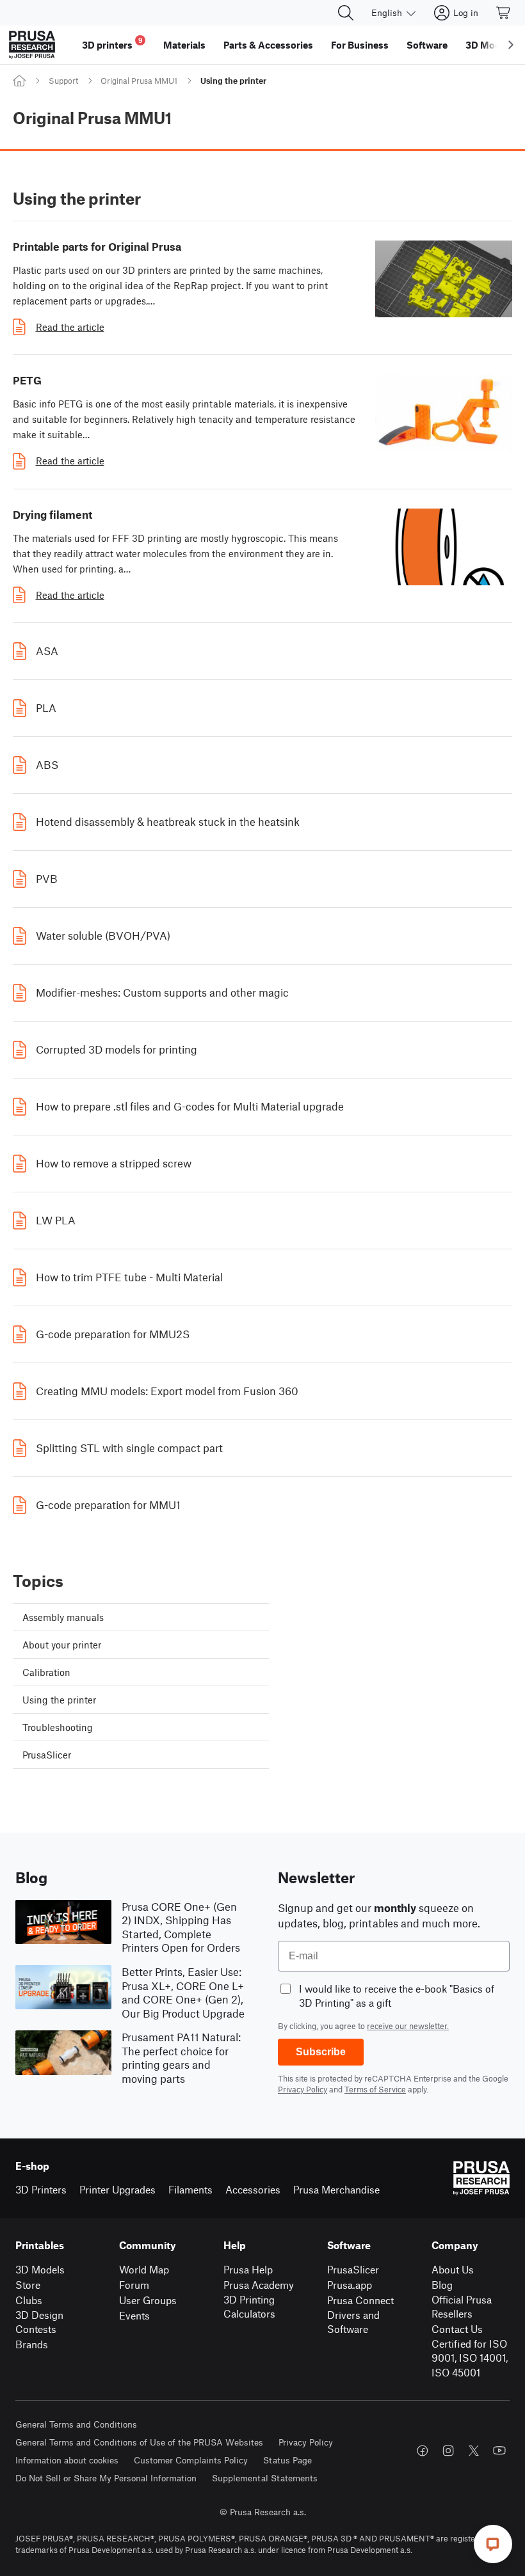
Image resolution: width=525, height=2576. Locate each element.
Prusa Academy (259, 2285)
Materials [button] (184, 45)
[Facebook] (423, 2451)
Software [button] (427, 45)
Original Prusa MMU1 (139, 81)
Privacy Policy (303, 2089)
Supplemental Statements (265, 2478)
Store (28, 2285)
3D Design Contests (39, 2322)
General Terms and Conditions (76, 2424)
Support (63, 81)
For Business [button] (360, 45)
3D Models (40, 2269)
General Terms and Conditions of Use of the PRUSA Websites (139, 2442)
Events (134, 2315)
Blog (442, 2285)
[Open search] (346, 13)
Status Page (287, 2460)
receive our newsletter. (408, 2026)
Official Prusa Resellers (462, 2307)
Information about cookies (67, 2460)
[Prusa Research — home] (32, 45)
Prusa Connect (360, 2300)
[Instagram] (448, 2451)
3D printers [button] (112, 43)
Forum (134, 2285)
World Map (144, 2269)
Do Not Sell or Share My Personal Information (106, 2478)
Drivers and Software (353, 2322)
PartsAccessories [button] (268, 45)
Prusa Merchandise (336, 2189)
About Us (453, 2269)
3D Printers (41, 2189)
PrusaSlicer (353, 2269)
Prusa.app (350, 2285)
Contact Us (457, 2329)
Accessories (253, 2189)
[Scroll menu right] (511, 45)
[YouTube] (499, 2451)
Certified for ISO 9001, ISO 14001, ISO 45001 (470, 2358)
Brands (32, 2344)
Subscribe (321, 2052)
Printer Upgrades (117, 2189)
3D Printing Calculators (249, 2307)
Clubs (29, 2300)
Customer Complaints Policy (191, 2460)
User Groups (148, 2300)
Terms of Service (375, 2089)
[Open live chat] (493, 2544)
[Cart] (504, 13)
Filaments (190, 2189)
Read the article (70, 327)
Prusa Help (248, 2269)
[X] (474, 2451)
